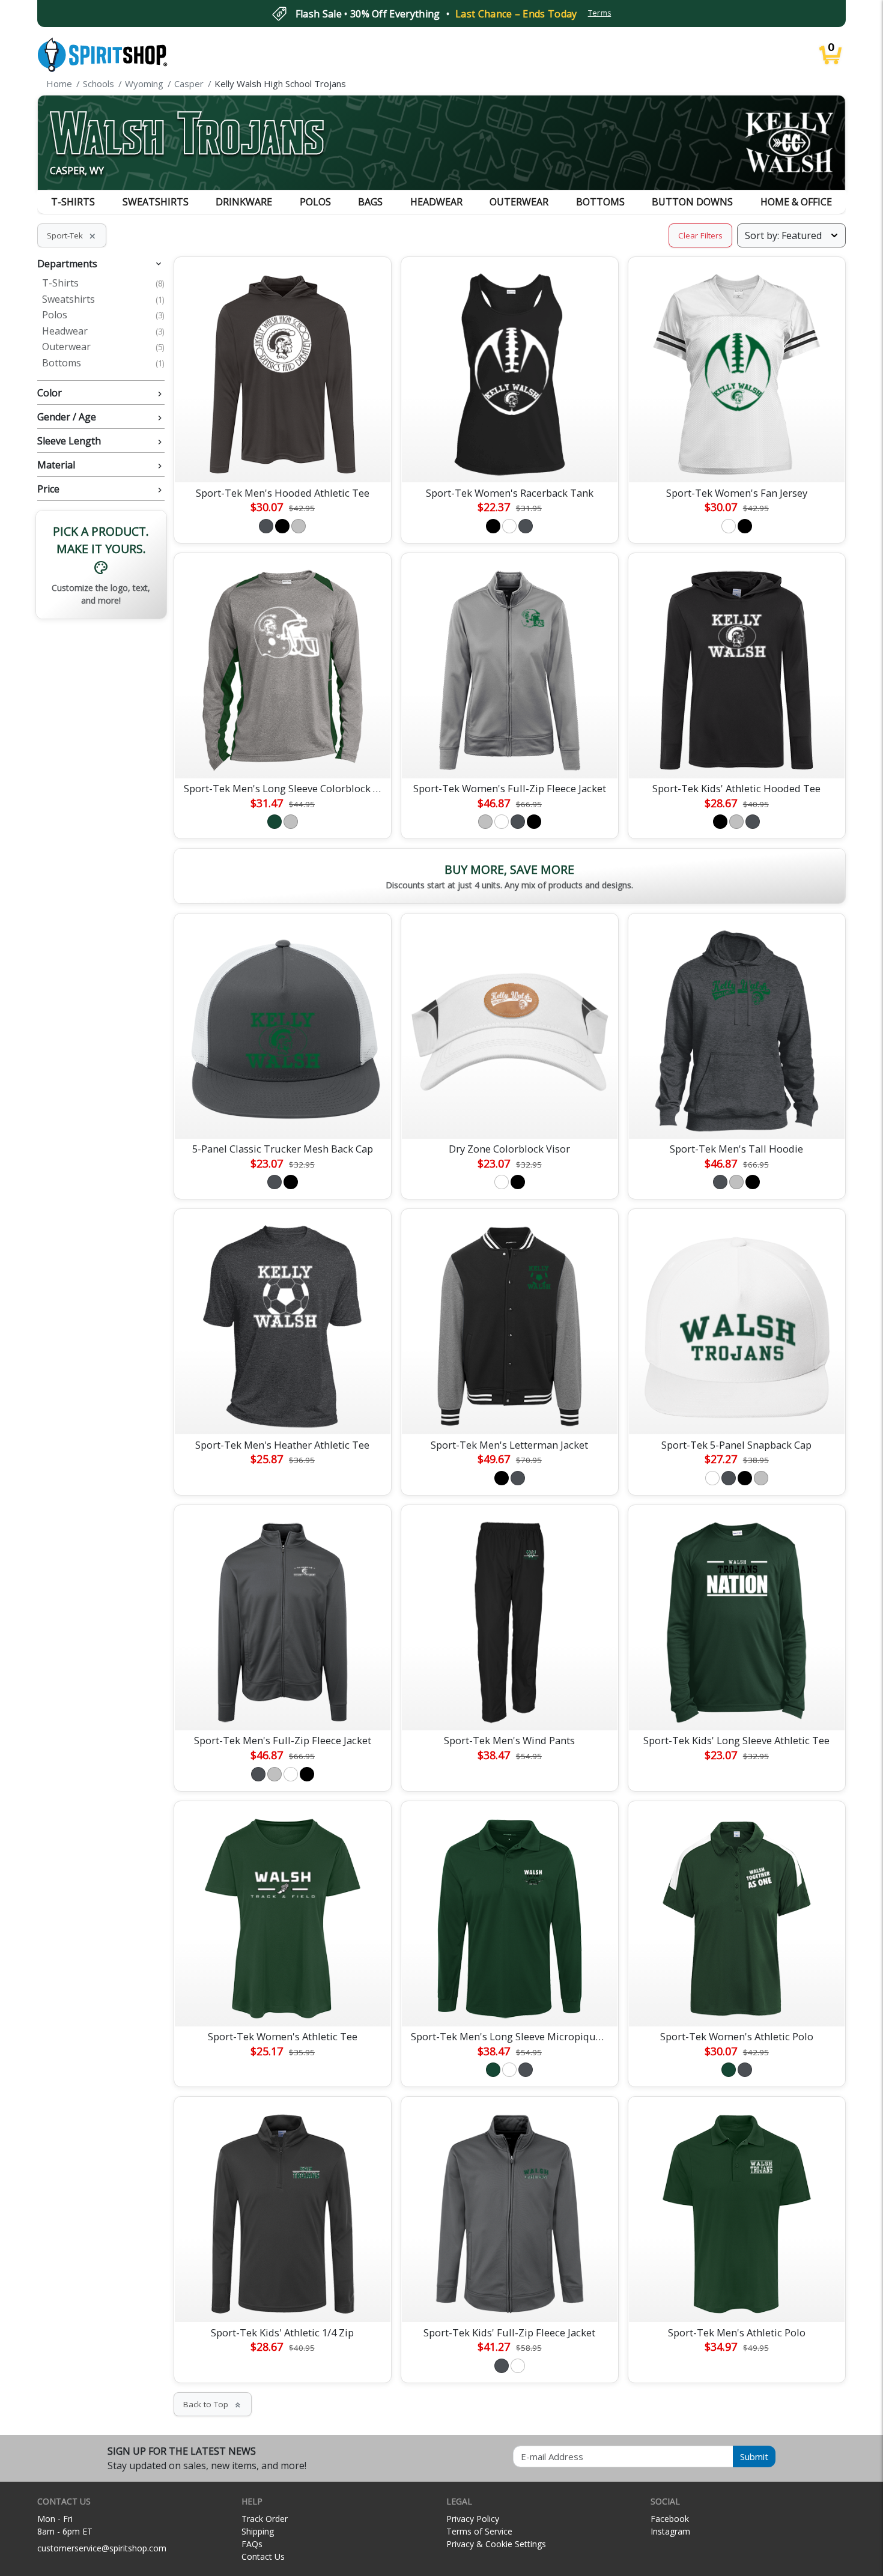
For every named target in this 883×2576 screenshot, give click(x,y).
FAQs (252, 2544)
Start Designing (282, 459)
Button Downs (692, 202)
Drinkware (244, 202)
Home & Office (796, 202)
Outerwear (519, 202)
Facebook (670, 2519)
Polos (315, 202)
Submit (754, 2456)
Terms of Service (479, 2531)
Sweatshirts (156, 202)
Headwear (436, 202)
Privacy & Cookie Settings (496, 2544)
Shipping (258, 2531)
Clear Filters (700, 235)
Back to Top (213, 2404)
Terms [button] (600, 13)
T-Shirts (73, 202)
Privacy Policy (473, 2519)
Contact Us (263, 2556)
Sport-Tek (72, 235)
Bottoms (600, 202)
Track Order (265, 2519)
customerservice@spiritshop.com (102, 2548)
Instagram (670, 2531)
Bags (370, 202)
